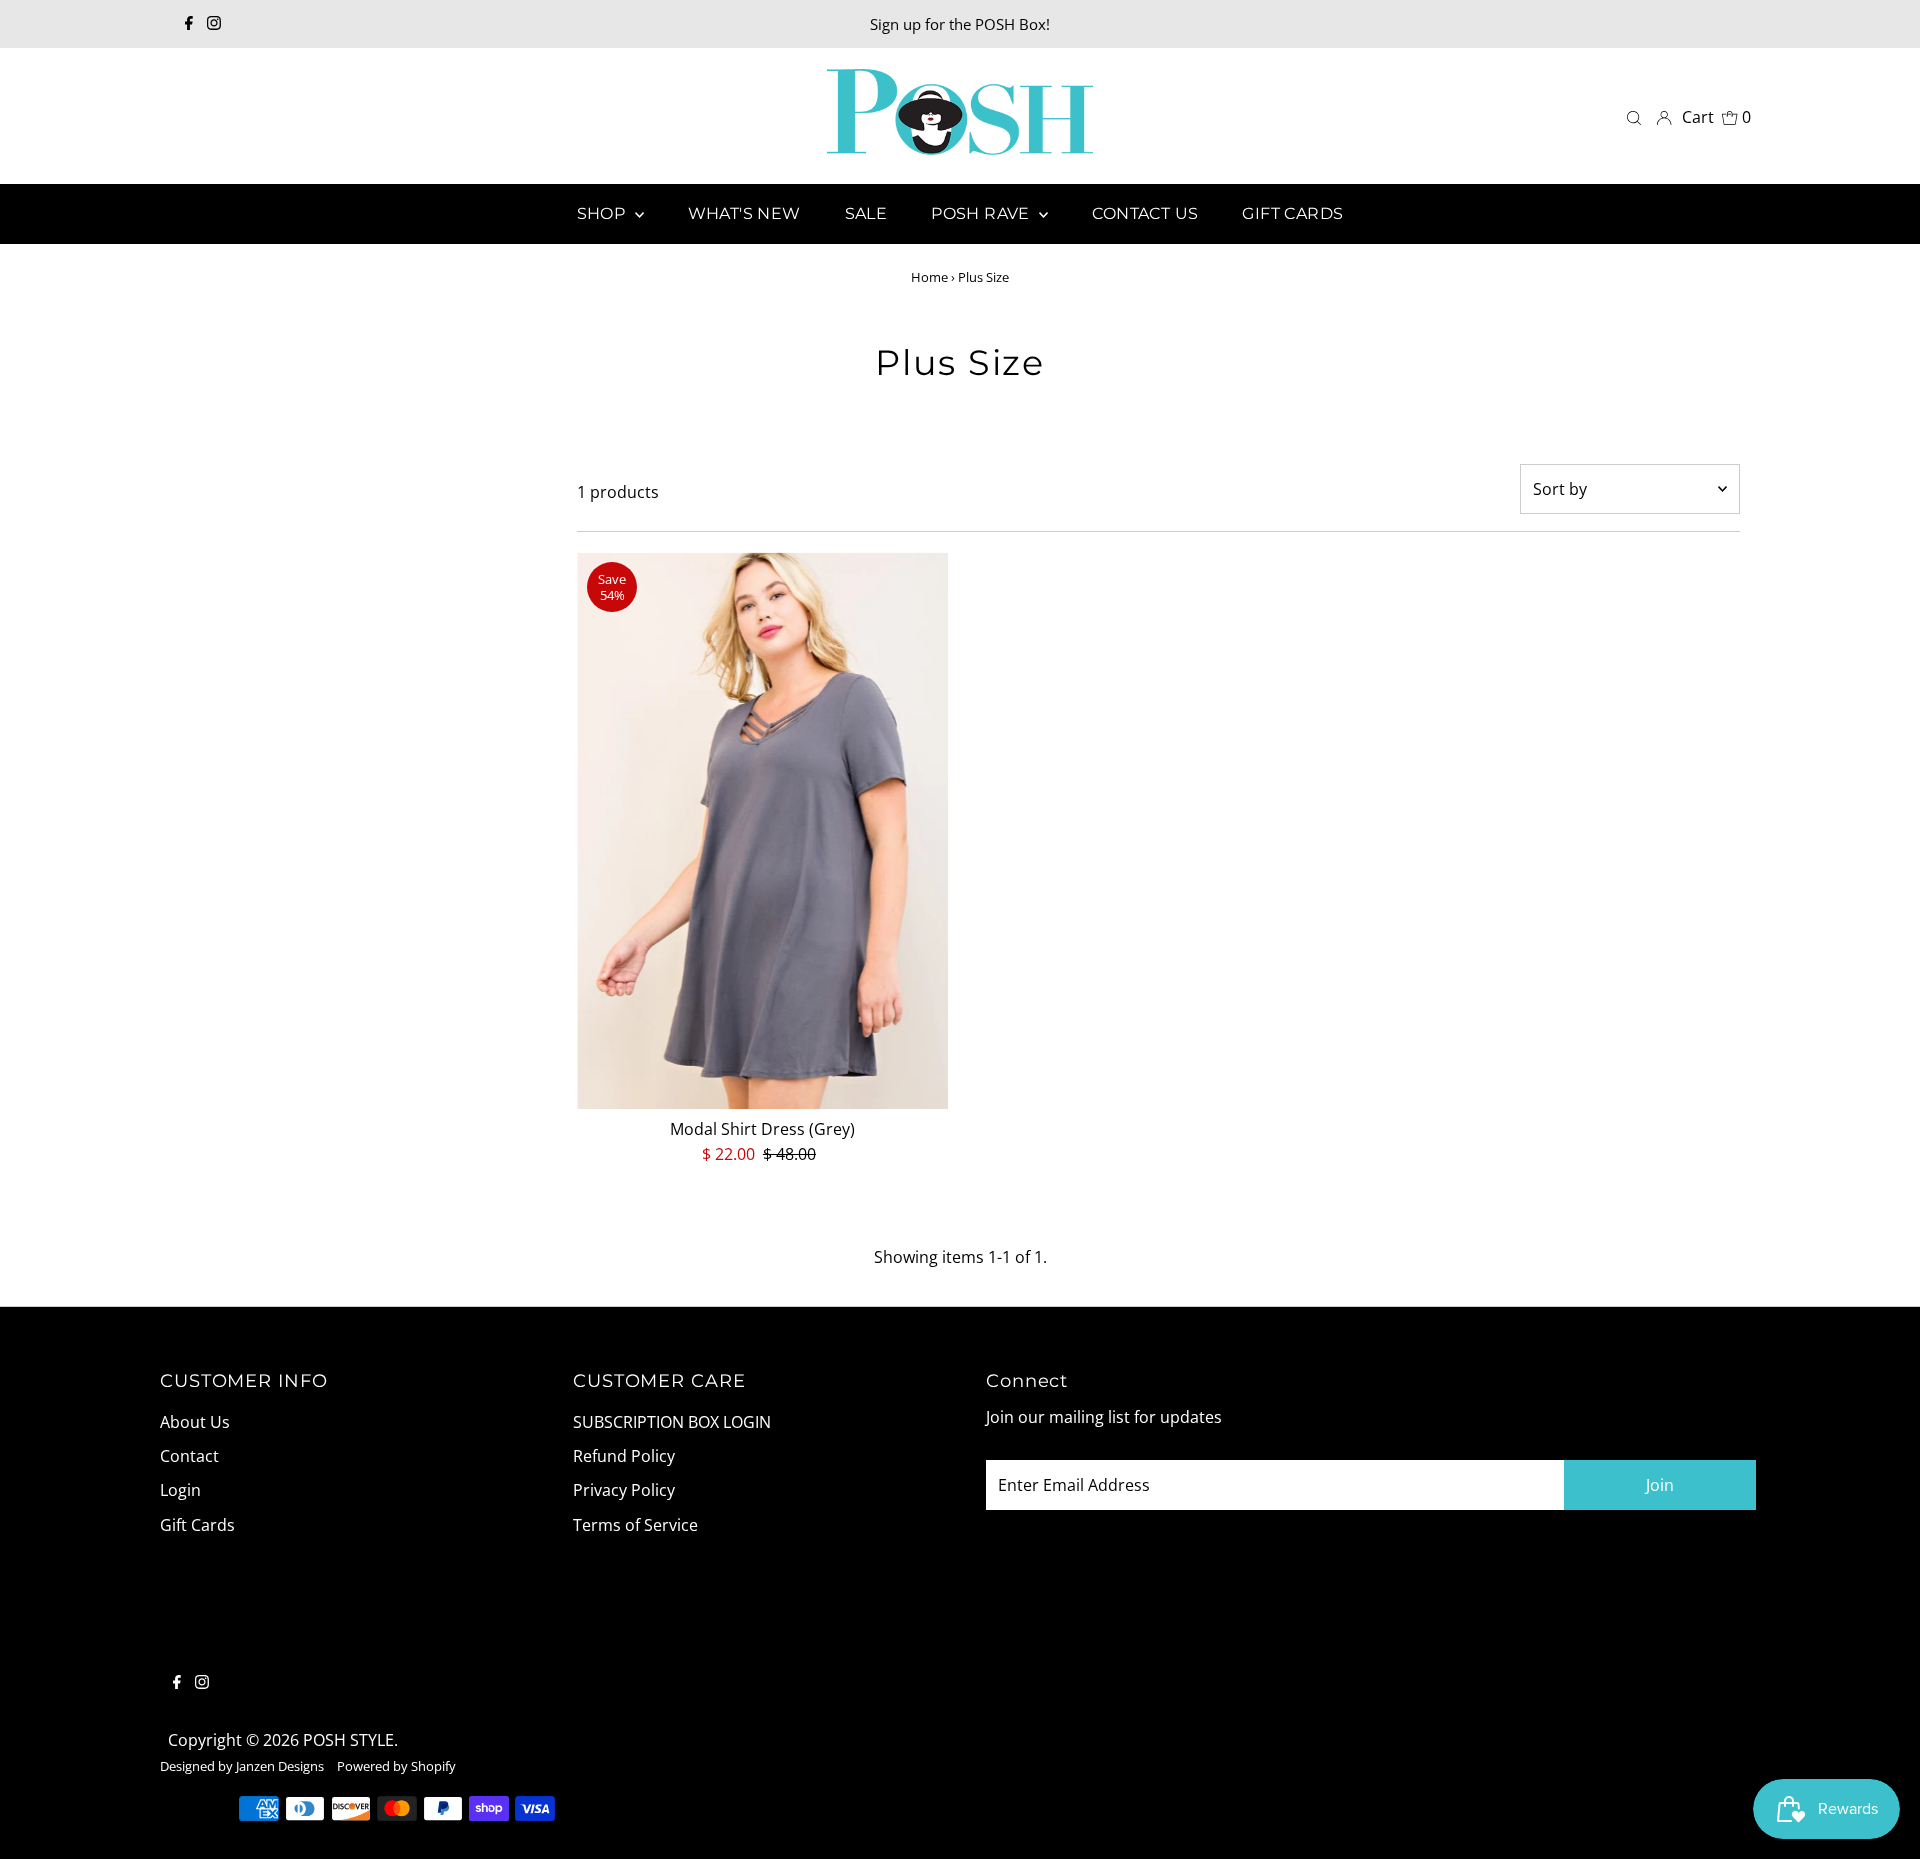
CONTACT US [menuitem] (1145, 213)
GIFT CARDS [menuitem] (1292, 213)
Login (180, 1490)
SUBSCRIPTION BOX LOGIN (672, 1422)
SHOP (603, 213)
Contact (189, 1456)
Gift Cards (197, 1525)
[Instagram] (214, 24)
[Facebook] (189, 24)
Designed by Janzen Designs (242, 1766)
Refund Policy (624, 1456)
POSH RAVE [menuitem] (982, 213)
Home (929, 277)
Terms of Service (635, 1525)
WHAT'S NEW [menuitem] (744, 213)
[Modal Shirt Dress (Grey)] (762, 830)
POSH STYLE (348, 1740)
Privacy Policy (624, 1490)
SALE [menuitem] (866, 213)
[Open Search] (1634, 116)
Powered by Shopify (396, 1766)
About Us (195, 1422)
